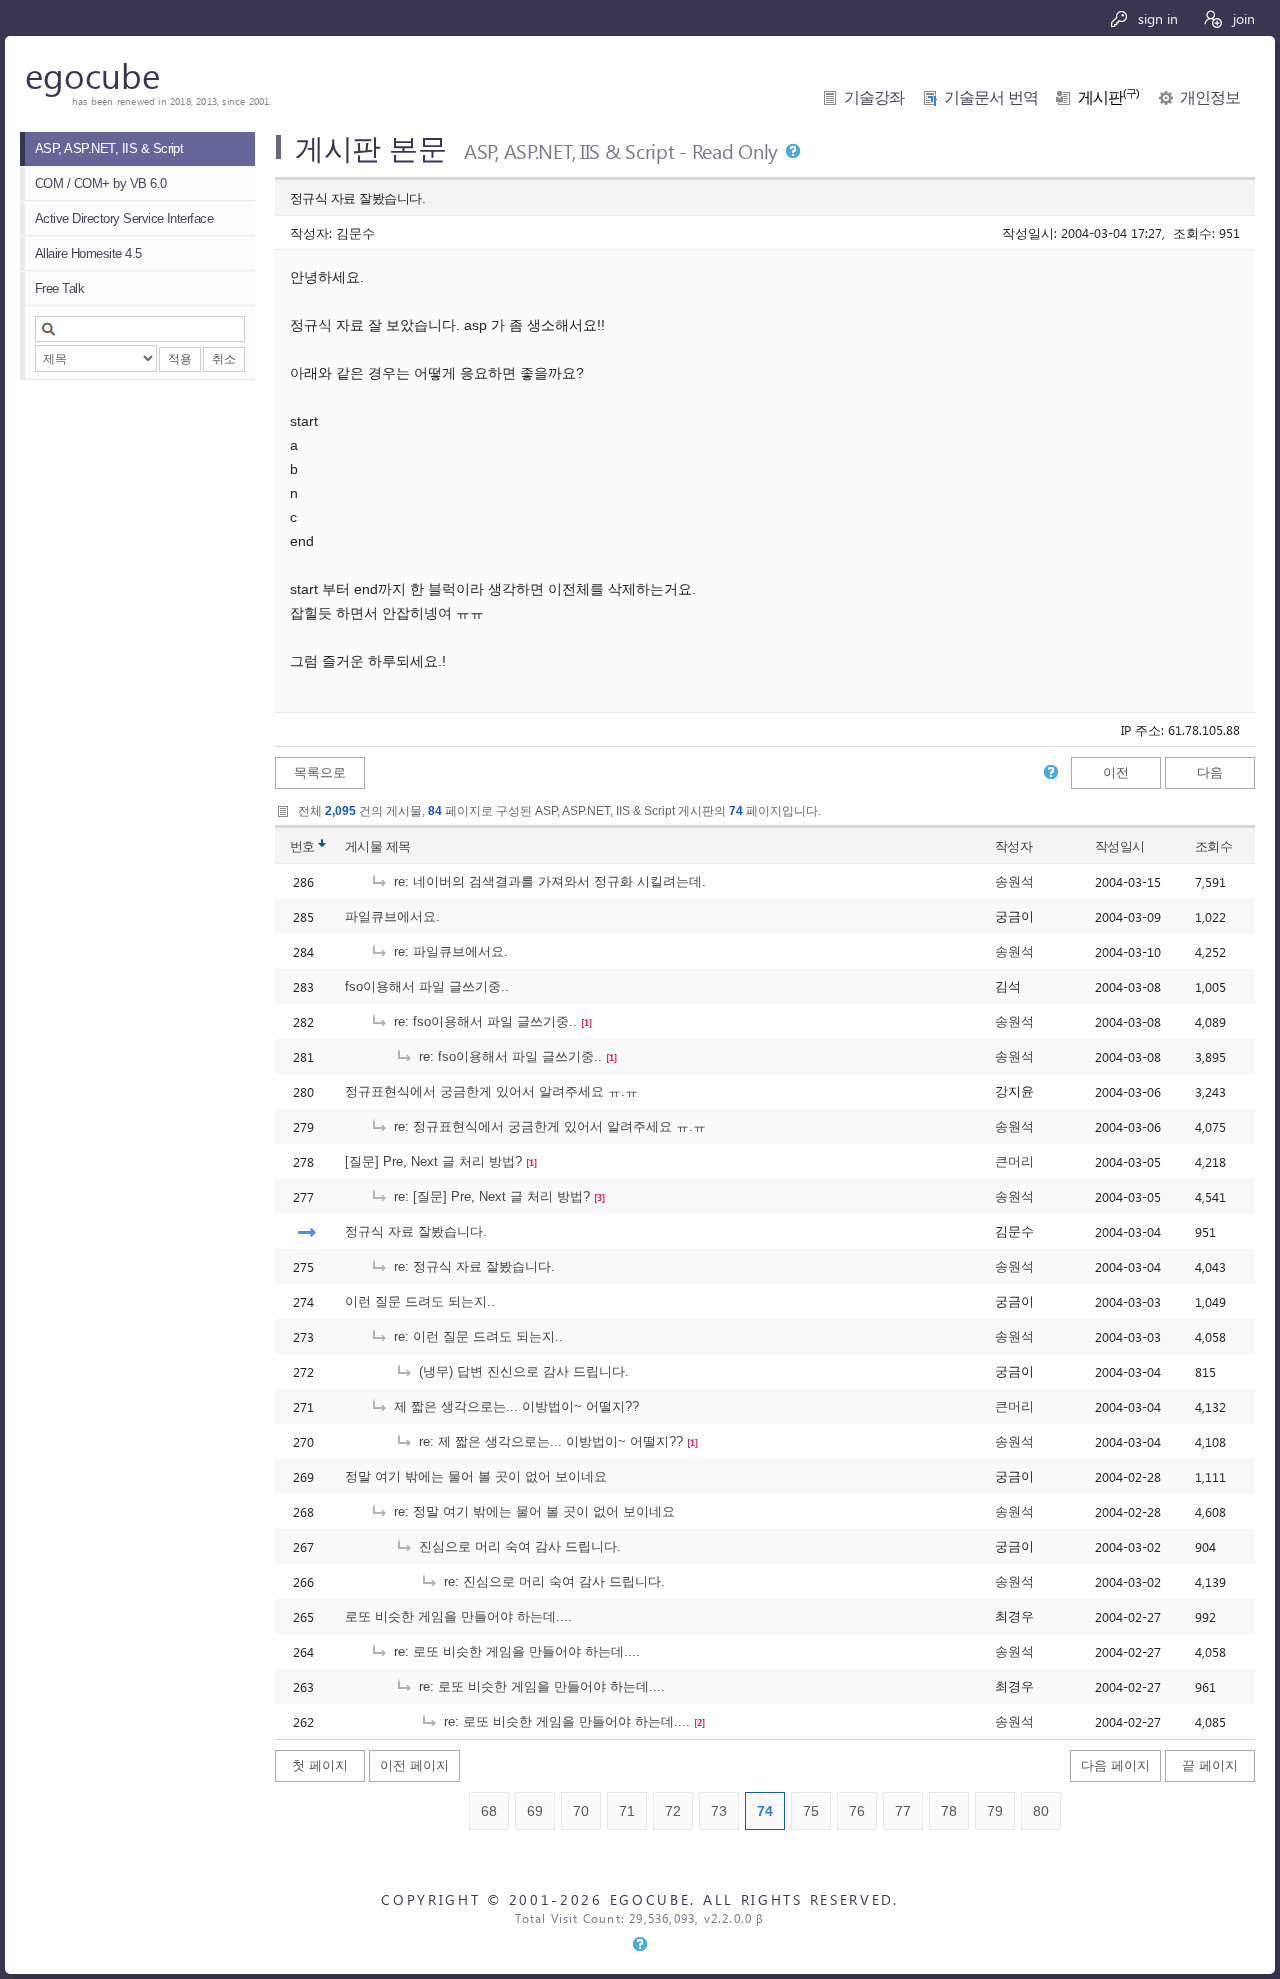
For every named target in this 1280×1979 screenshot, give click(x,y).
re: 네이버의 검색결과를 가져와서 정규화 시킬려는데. (548, 881)
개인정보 (1210, 97)
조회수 (1213, 846)
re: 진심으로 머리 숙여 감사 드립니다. (552, 1581)
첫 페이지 (320, 1765)
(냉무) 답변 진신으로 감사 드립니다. (522, 1371)
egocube (92, 74)
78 (949, 1811)
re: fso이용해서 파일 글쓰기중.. (483, 1021)
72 (673, 1811)
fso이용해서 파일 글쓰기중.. (427, 986)
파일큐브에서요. (392, 916)
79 (995, 1811)
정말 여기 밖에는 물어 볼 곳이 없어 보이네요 (476, 1476)
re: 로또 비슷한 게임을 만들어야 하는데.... (515, 1651)
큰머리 (1014, 1161)
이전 (1116, 772)
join (1242, 18)
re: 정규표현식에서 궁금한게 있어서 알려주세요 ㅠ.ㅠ (548, 1126)
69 (535, 1811)
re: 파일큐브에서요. (449, 951)
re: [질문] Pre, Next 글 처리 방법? (490, 1196)
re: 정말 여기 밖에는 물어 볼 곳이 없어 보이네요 (532, 1511)
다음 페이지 (1115, 1765)
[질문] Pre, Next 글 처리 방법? (433, 1161)
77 (903, 1811)
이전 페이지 (414, 1765)
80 (1041, 1811)
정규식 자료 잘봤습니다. (416, 1231)
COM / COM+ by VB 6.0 (101, 183)
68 (489, 1811)
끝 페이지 (1210, 1765)
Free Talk (59, 288)
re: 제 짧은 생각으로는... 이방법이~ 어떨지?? (549, 1441)
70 (581, 1811)
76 (857, 1811)
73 (719, 1811)
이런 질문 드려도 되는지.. (420, 1301)
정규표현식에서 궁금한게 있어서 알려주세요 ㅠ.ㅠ (491, 1091)
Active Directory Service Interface (124, 218)
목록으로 (320, 772)
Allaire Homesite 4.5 (88, 253)
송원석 (1014, 881)
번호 (302, 846)
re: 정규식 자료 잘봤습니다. (472, 1266)
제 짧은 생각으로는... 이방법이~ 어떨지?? (514, 1406)
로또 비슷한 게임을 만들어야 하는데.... (458, 1616)
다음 (1210, 772)
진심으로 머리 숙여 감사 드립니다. (518, 1546)
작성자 (1013, 846)
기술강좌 (874, 97)
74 (765, 1811)
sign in (1156, 18)
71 (627, 1811)
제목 (398, 846)
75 (811, 1811)
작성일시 (1120, 846)
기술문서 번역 (991, 97)
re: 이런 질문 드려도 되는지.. (476, 1336)
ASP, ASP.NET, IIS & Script (109, 148)
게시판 (1109, 97)
